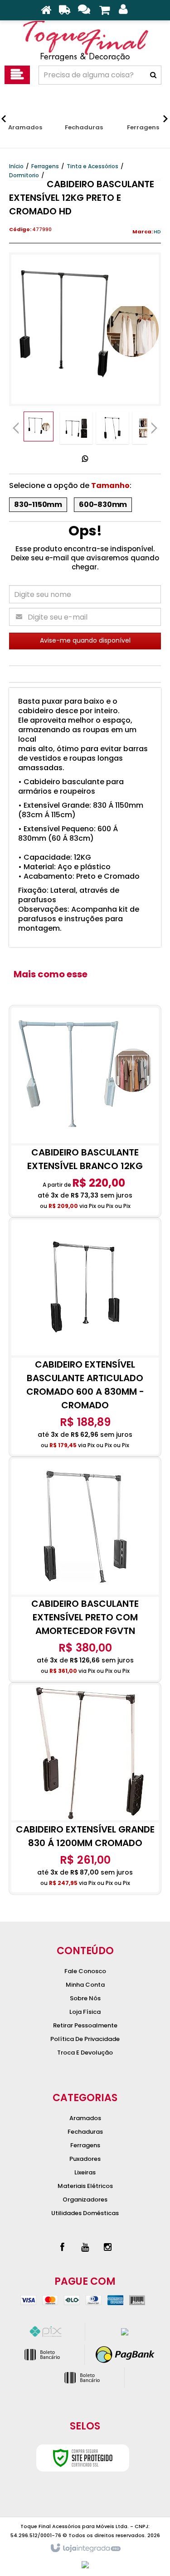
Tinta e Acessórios (92, 166)
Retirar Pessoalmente (85, 2025)
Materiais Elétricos (85, 2186)
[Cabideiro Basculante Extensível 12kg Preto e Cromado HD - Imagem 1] (39, 426)
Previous (16, 428)
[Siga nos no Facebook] (63, 2247)
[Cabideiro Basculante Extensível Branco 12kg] (85, 1111)
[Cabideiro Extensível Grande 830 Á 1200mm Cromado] (85, 1788)
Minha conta (85, 1985)
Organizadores (85, 2200)
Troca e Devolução (85, 2053)
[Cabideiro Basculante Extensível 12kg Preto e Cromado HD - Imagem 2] (76, 428)
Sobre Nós (85, 1998)
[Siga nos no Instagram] (108, 2247)
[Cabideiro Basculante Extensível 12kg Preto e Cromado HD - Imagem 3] (112, 428)
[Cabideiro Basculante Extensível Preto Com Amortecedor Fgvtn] (85, 1570)
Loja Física (85, 2012)
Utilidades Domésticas (85, 2213)
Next (154, 425)
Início (16, 166)
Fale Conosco (85, 1971)
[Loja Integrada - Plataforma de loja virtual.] (85, 2548)
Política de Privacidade (85, 2039)
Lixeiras (85, 2172)
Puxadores (85, 2159)
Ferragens (45, 166)
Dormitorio (24, 175)
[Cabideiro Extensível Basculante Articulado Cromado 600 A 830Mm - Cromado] (85, 1337)
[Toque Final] (85, 41)
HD (157, 232)
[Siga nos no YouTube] (85, 2247)
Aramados (85, 2118)
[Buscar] (153, 75)
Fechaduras (85, 2132)
